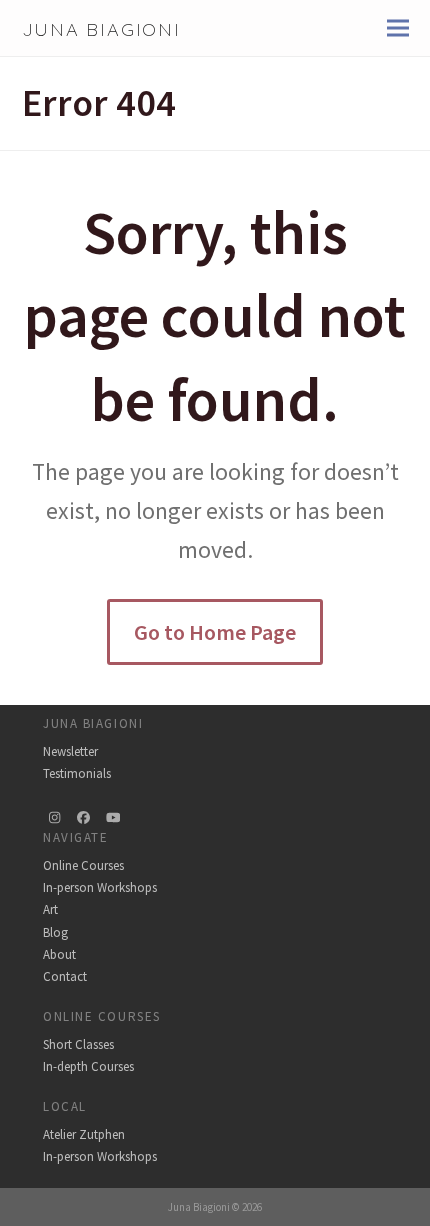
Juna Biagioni (101, 29)
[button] (398, 28)
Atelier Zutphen (84, 1134)
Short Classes (78, 1044)
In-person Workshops (100, 887)
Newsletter (70, 751)
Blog (55, 932)
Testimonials (77, 773)
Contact (65, 976)
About (59, 954)
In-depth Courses (88, 1066)
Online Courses (83, 865)
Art (50, 909)
